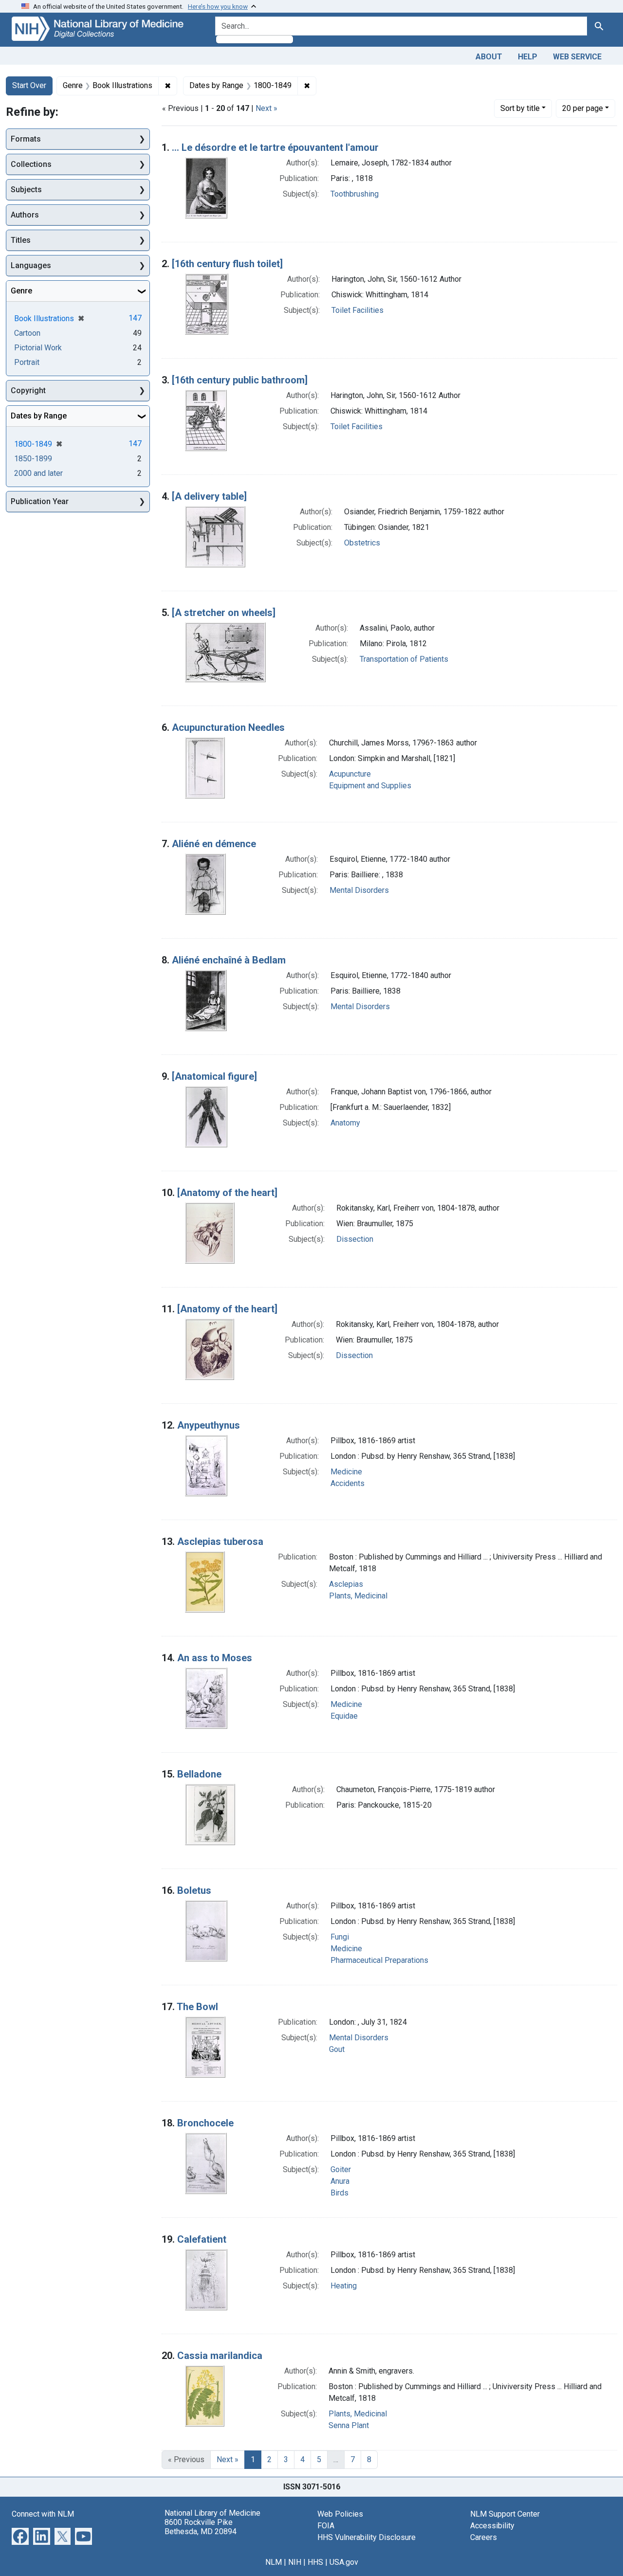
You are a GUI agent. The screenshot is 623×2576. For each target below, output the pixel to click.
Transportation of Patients (404, 659)
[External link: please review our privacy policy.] (20, 2535)
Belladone (199, 1774)
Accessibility (492, 2526)
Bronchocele (205, 2123)
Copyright (28, 390)
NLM (274, 2562)
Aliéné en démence (214, 844)
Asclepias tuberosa (220, 1542)
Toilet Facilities (357, 310)
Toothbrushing (355, 194)
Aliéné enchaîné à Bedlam (229, 960)
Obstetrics (362, 543)
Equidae (344, 1716)
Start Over (29, 85)
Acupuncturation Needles (228, 727)
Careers (484, 2537)
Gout (337, 2049)
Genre (21, 291)
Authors (25, 215)
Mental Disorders (359, 890)
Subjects (26, 190)
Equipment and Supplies (370, 786)
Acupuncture (350, 774)
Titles (21, 240)
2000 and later (38, 473)
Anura (340, 2181)
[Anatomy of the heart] (227, 1193)
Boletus (194, 1890)
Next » (266, 108)
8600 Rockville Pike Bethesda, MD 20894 (201, 2527)
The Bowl (197, 2007)
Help (528, 57)
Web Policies (340, 2514)
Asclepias (346, 1584)
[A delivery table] (209, 496)
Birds (339, 2193)
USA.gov (344, 2562)
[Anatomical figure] (214, 1076)
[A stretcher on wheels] (224, 613)
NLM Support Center (505, 2514)
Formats (26, 139)
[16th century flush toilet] (227, 264)
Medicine (346, 1472)
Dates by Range (39, 416)
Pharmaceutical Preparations (379, 1960)
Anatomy (345, 1123)
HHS (315, 2562)
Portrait (27, 362)
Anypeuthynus (209, 1425)
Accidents (348, 1483)
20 (583, 108)
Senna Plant (349, 2425)
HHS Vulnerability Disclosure (366, 2537)
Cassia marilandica (220, 2356)
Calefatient (202, 2239)
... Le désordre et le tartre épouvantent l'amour (275, 147)
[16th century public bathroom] (240, 380)
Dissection (355, 1239)
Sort (520, 108)
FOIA (326, 2526)
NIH (295, 2562)
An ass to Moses (215, 1658)
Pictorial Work (38, 348)
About (489, 57)
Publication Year (40, 501)
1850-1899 (33, 459)
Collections (31, 164)
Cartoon (27, 333)
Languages (31, 265)
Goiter (341, 2169)
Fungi (340, 1937)
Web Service (577, 57)
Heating (344, 2286)
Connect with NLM (43, 2514)
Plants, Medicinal (358, 1596)
